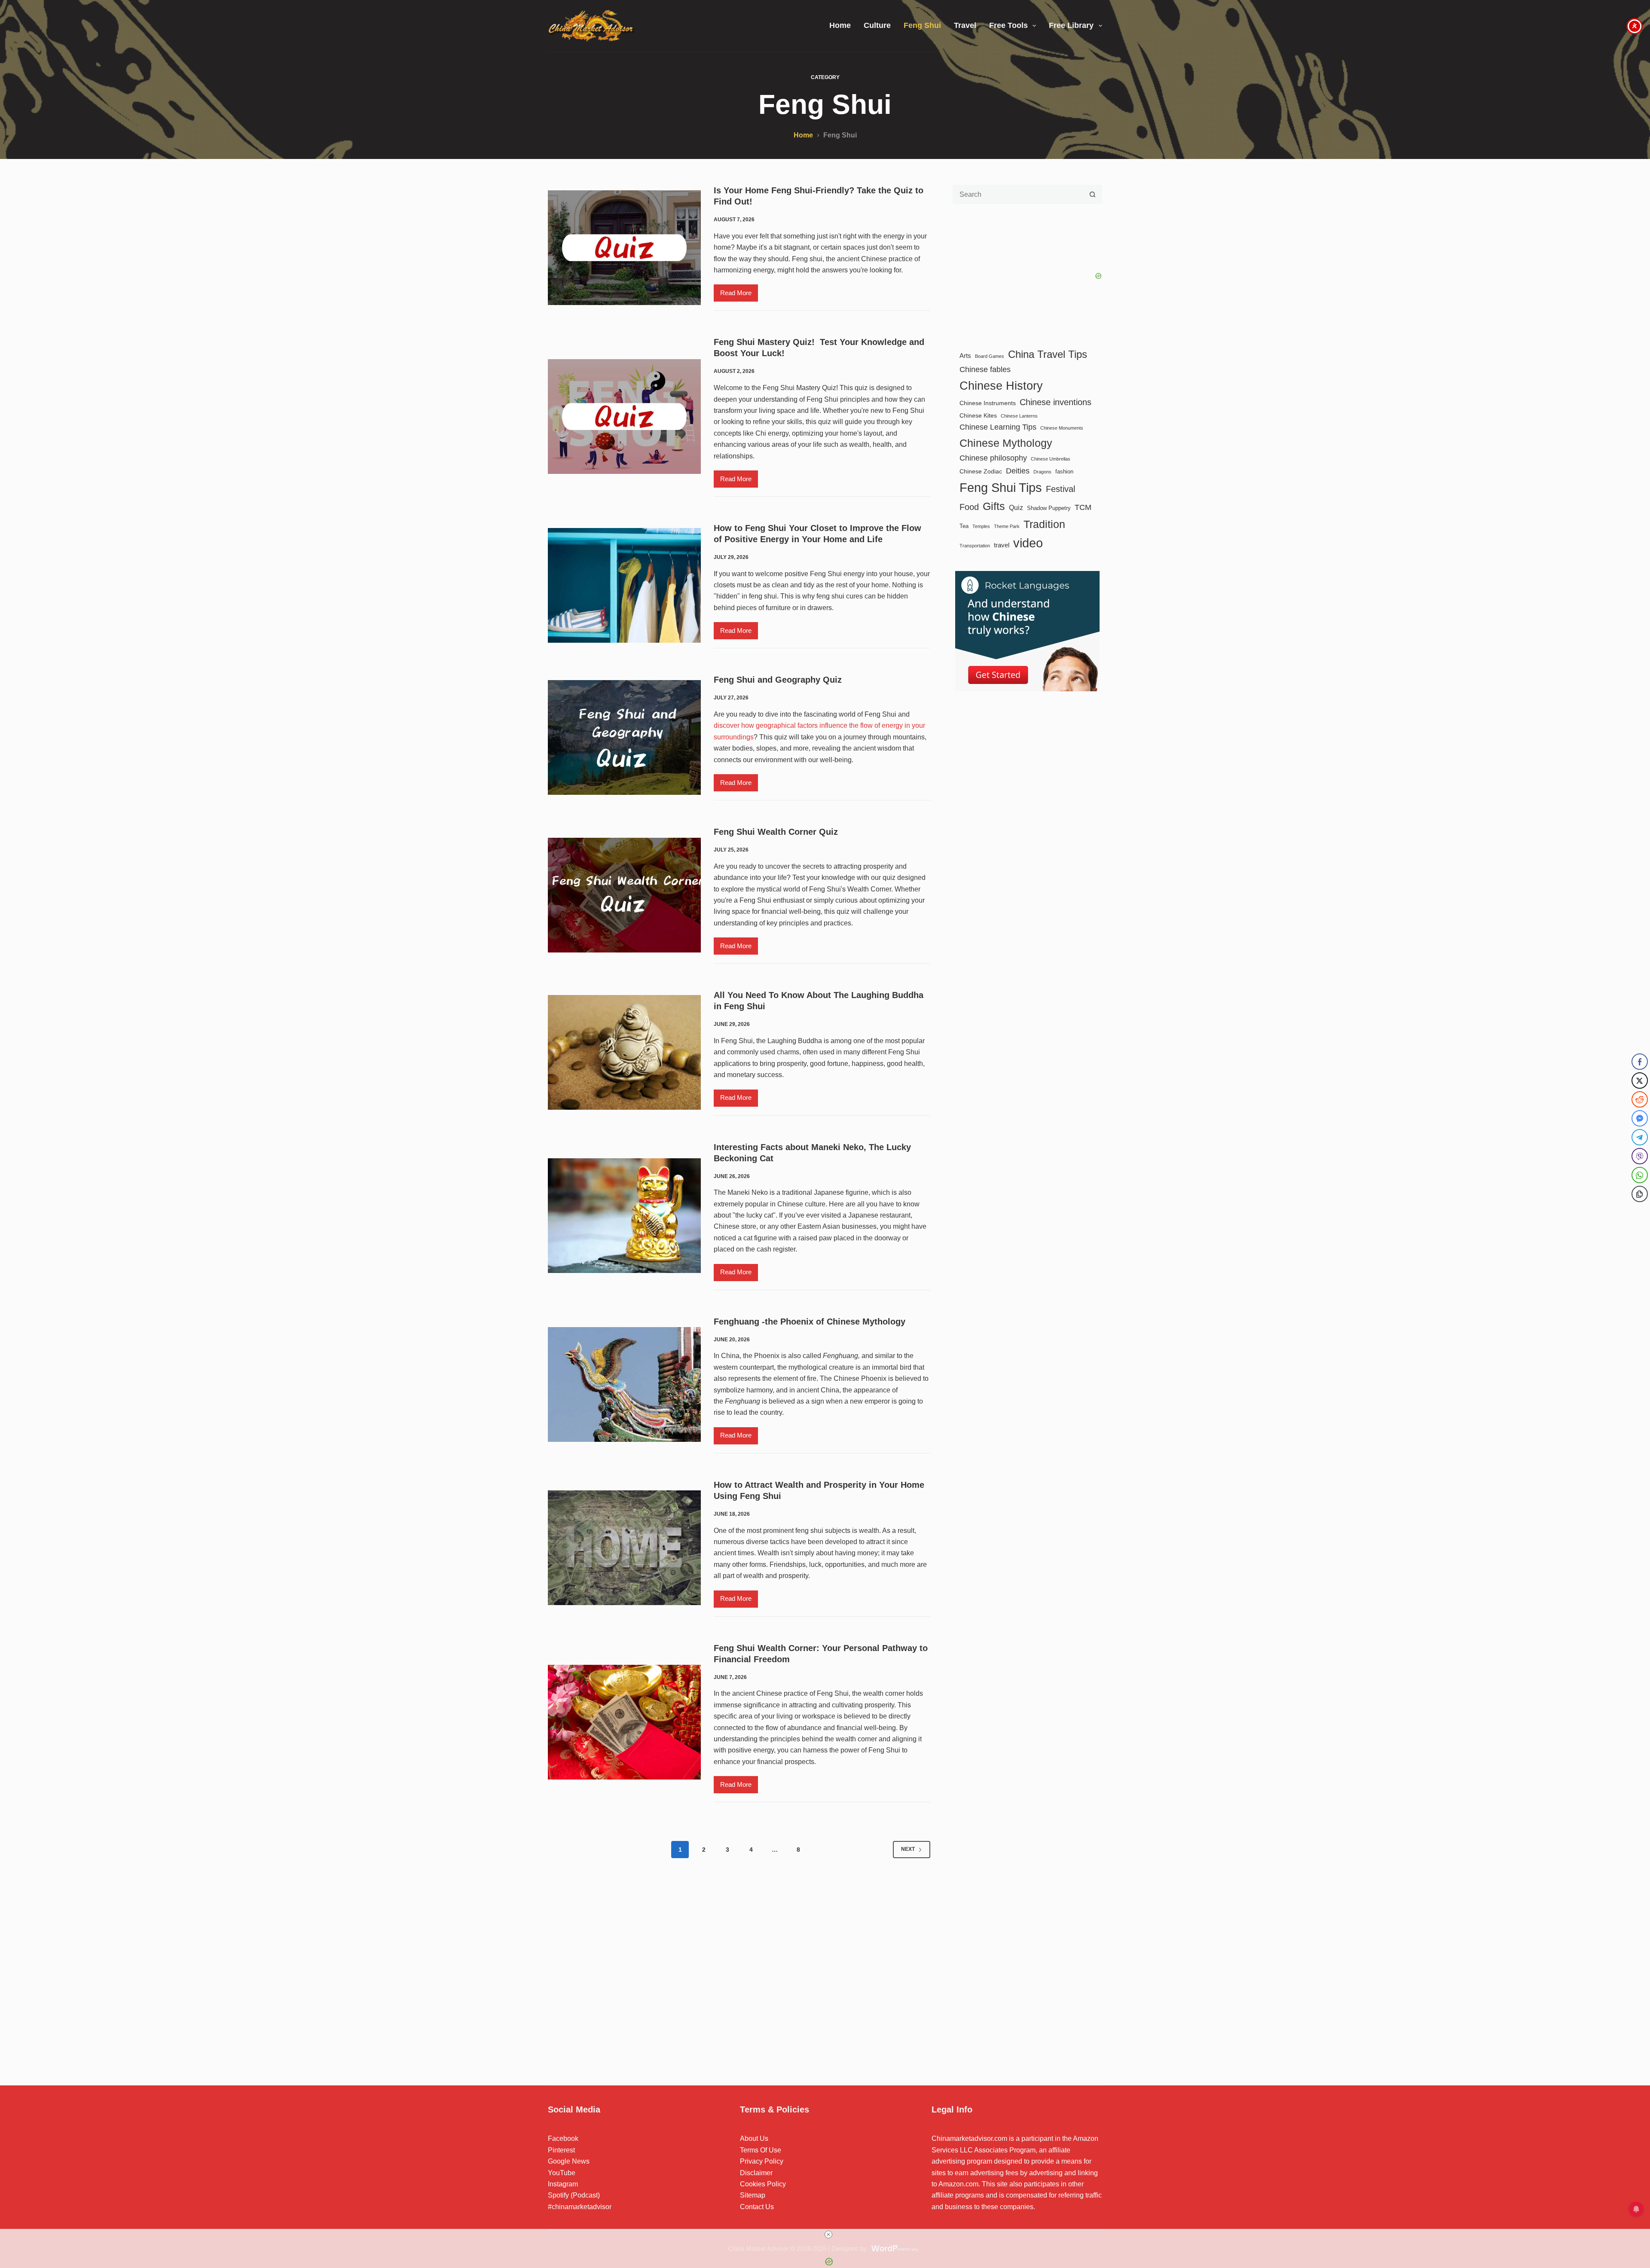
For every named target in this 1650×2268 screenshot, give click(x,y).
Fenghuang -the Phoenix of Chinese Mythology (810, 1322)
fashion (1064, 472)
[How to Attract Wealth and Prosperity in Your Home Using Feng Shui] (624, 1548)
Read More (739, 295)
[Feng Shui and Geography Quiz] (624, 737)
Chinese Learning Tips (998, 427)
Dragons (1042, 472)
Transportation (975, 546)
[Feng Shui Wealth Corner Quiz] (624, 895)
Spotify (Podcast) (574, 2195)
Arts (965, 356)
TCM (1083, 507)
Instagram (563, 2184)
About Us (754, 2138)
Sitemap (753, 2195)
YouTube (562, 2173)
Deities (1018, 471)
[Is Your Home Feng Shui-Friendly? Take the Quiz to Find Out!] (624, 248)
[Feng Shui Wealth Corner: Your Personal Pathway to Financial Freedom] (624, 1722)
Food (969, 507)
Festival (1060, 489)
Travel (965, 25)
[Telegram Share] (1640, 1137)
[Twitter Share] (1640, 1081)
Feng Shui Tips (1001, 487)
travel (1002, 545)
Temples (981, 526)
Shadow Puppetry (1049, 508)
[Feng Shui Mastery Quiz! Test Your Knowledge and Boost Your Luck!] (624, 417)
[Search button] (1092, 194)
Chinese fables (985, 369)
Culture (877, 25)
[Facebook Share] (1640, 1062)
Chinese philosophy (993, 458)
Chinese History (1001, 386)
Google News (569, 2161)
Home (840, 25)
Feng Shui (922, 25)
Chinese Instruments (988, 403)
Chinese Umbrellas (1051, 459)
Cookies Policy (763, 2184)
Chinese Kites (978, 415)
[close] (828, 2234)
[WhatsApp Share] (1640, 1175)
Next (908, 1849)
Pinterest (561, 2150)
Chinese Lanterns (1019, 416)
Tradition (1044, 524)
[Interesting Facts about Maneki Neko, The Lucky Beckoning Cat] (624, 1216)
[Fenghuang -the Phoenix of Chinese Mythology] (624, 1384)
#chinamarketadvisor (580, 2207)
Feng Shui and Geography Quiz (778, 680)
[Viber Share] (1640, 1156)
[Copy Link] (1640, 1194)
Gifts (994, 506)
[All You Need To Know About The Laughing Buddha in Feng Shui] (624, 1052)
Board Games (990, 356)
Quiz (1016, 507)
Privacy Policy (762, 2161)
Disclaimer (756, 2173)
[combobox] (1018, 194)
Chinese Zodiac (981, 471)
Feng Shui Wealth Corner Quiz (776, 832)
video (1028, 543)
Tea (964, 526)
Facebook (563, 2138)
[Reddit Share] (1640, 1099)
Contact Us (757, 2207)
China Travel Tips (1048, 354)
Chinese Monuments (1062, 428)
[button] (1640, 1211)
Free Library (1071, 25)
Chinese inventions (1056, 402)
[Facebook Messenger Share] (1640, 1118)
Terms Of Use (761, 2150)
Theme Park (1007, 526)
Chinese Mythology (1006, 443)
